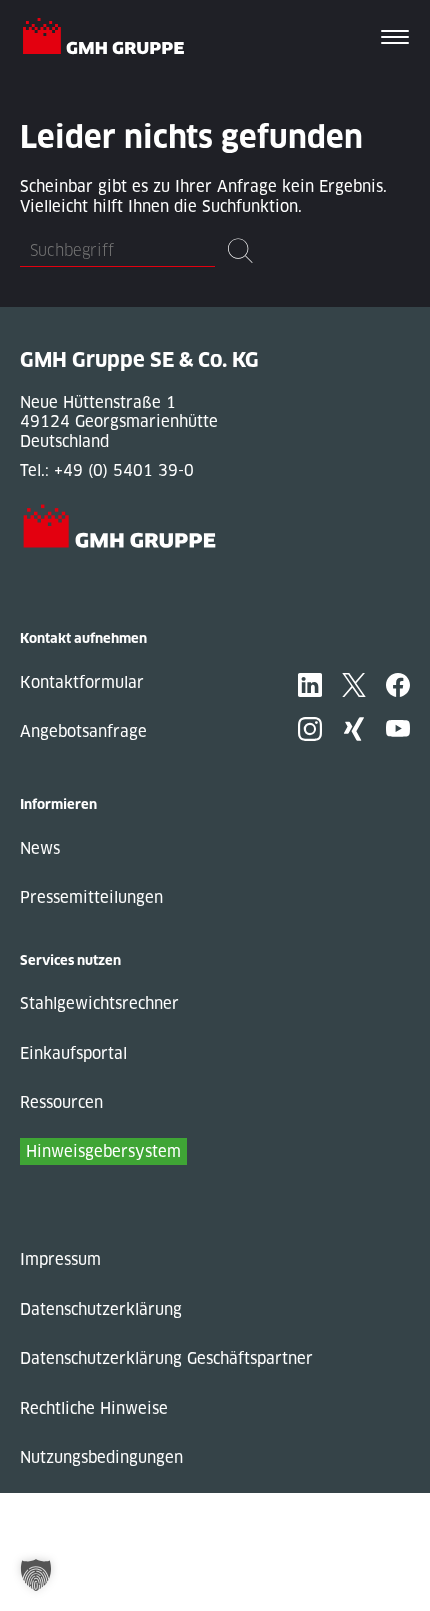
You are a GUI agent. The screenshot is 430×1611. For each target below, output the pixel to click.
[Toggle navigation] (395, 39)
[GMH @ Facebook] (398, 685)
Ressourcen (61, 1102)
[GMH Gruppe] (111, 39)
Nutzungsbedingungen (101, 1457)
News (40, 848)
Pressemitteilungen (91, 897)
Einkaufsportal (73, 1053)
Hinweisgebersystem (103, 1151)
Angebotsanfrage (83, 731)
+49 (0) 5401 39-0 (124, 470)
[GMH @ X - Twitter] (354, 685)
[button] (36, 1575)
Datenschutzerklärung (101, 1309)
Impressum (60, 1259)
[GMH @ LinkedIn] (310, 685)
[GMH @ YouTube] (398, 729)
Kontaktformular (82, 682)
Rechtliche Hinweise (94, 1408)
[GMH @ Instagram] (310, 729)
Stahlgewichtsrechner (99, 1003)
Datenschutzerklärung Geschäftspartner (166, 1358)
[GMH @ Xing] (354, 729)
